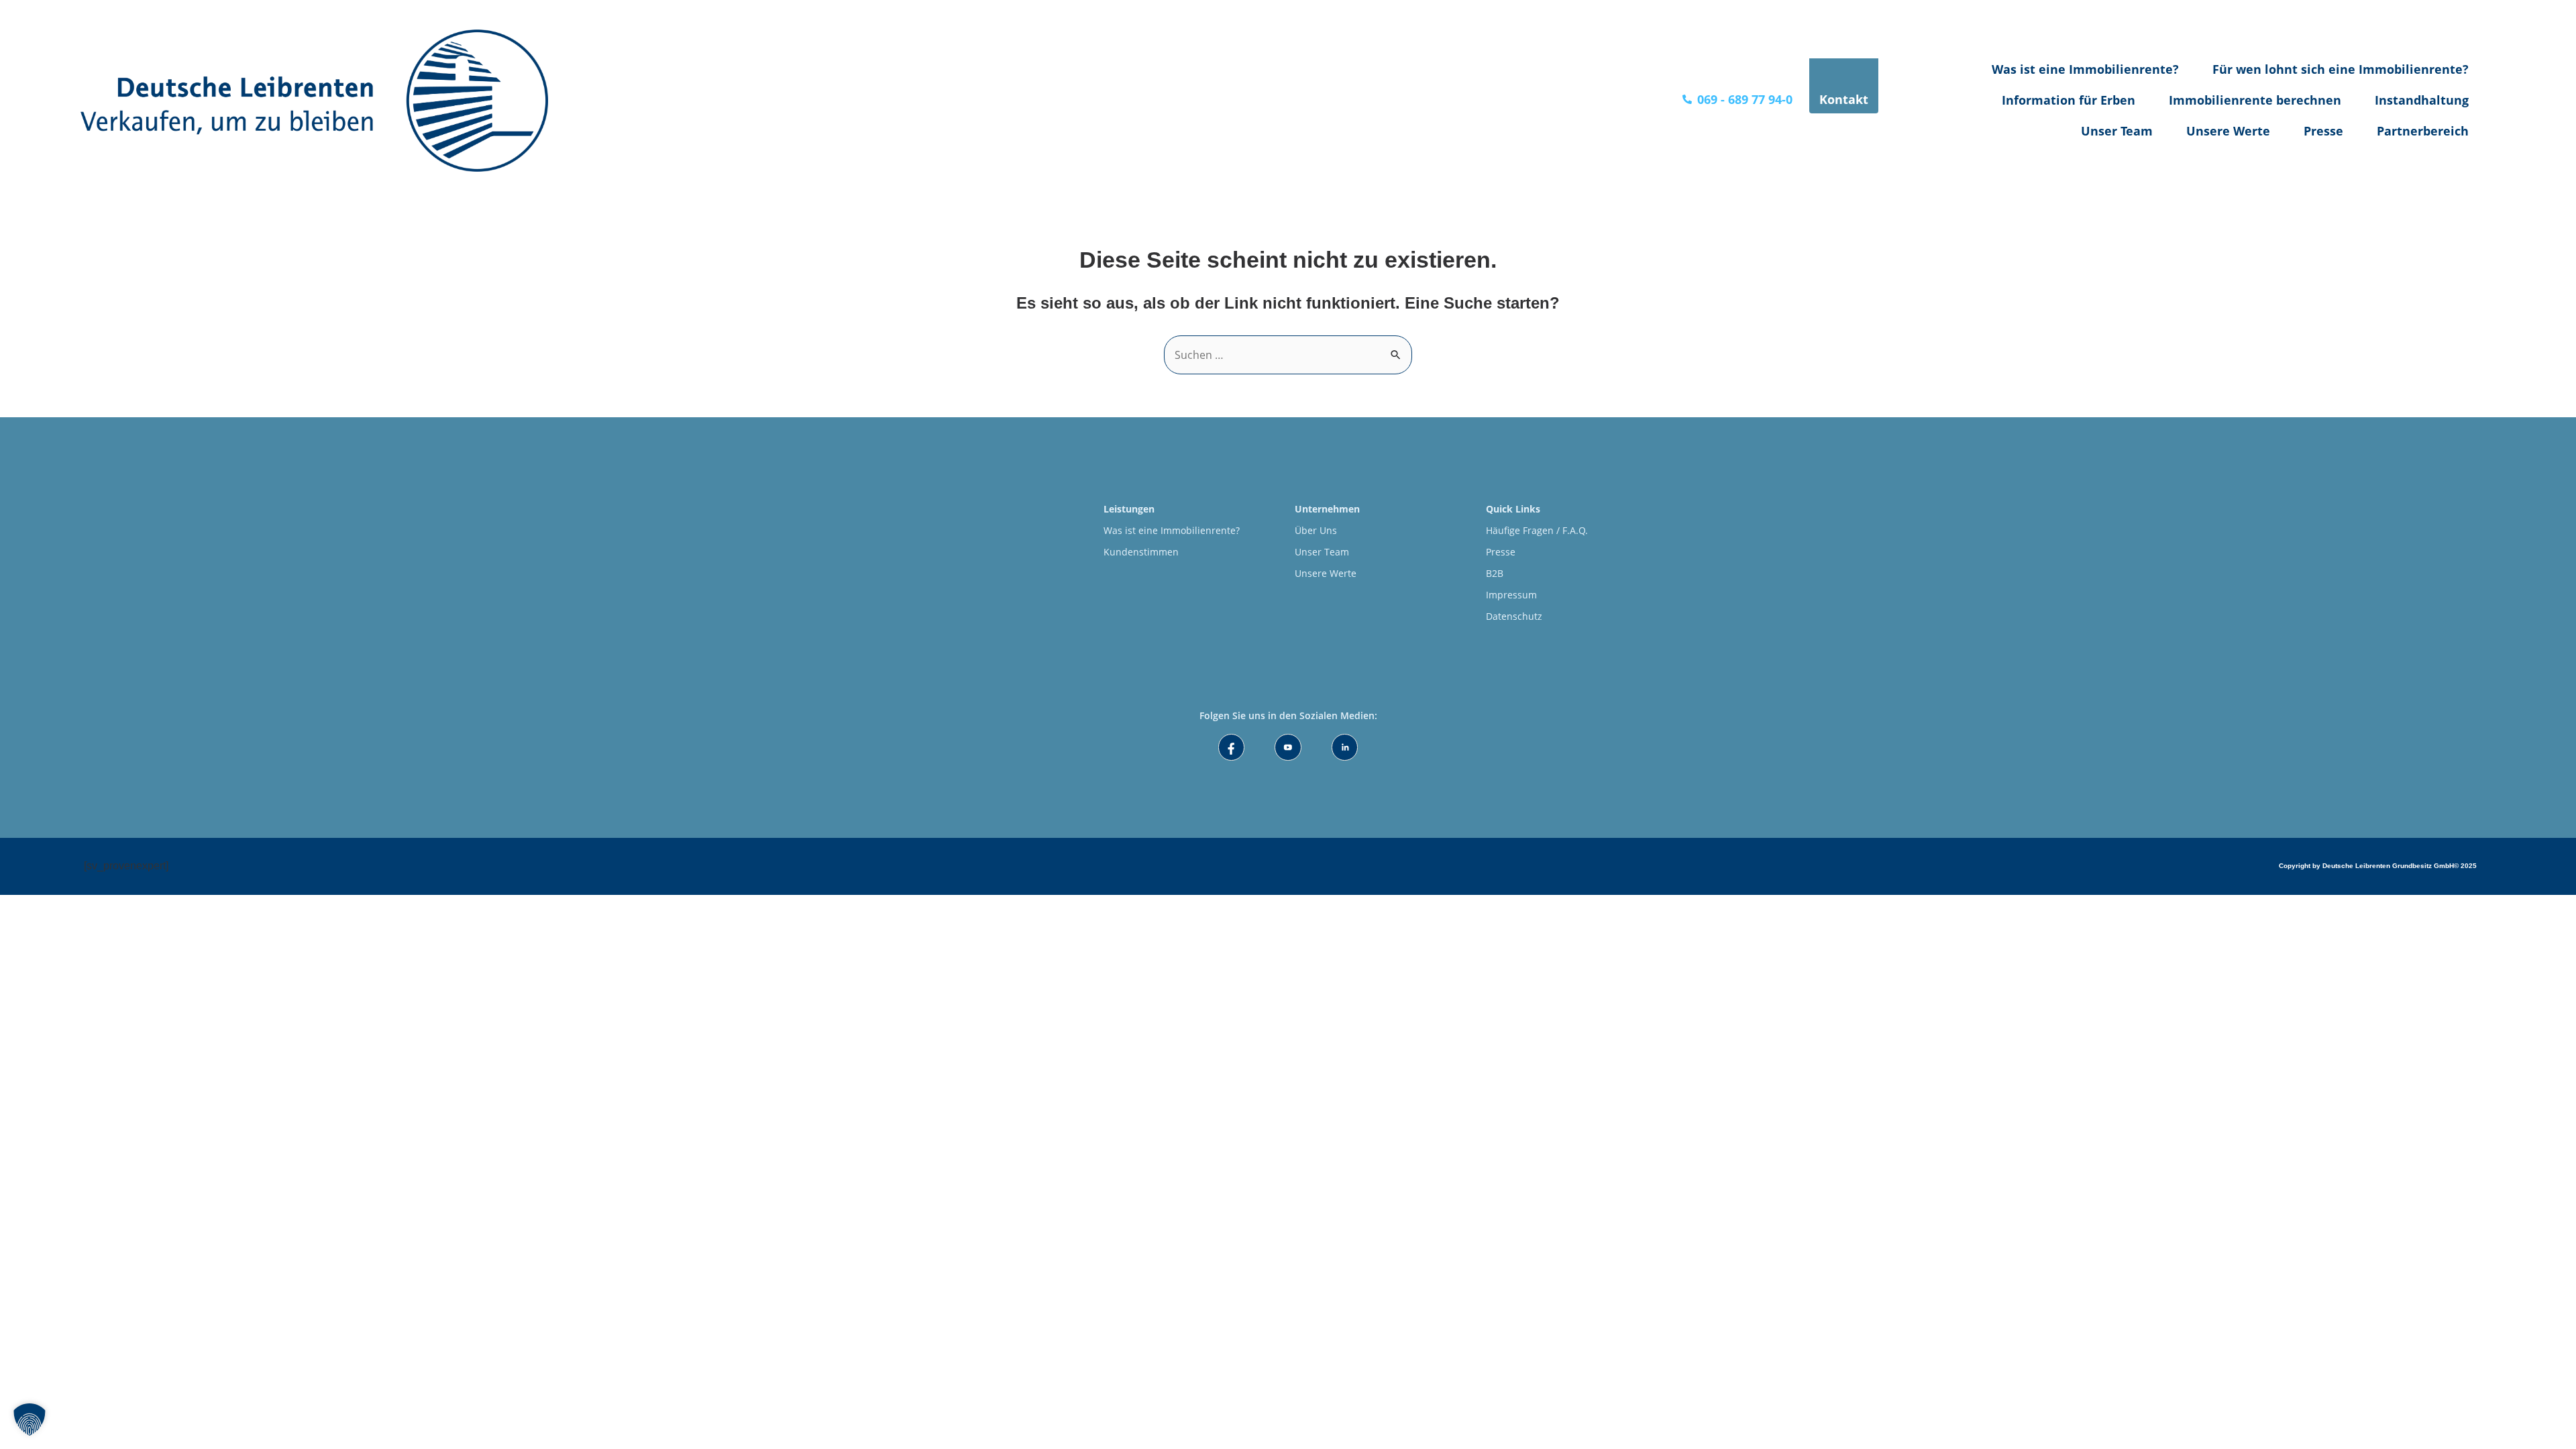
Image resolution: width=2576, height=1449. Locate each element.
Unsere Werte (2228, 131)
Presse (2323, 131)
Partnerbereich (2423, 131)
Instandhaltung (2422, 100)
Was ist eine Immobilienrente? (2085, 69)
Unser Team (2117, 131)
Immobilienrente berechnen (2255, 100)
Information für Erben (2069, 100)
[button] (30, 1419)
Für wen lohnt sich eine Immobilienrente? (2341, 69)
